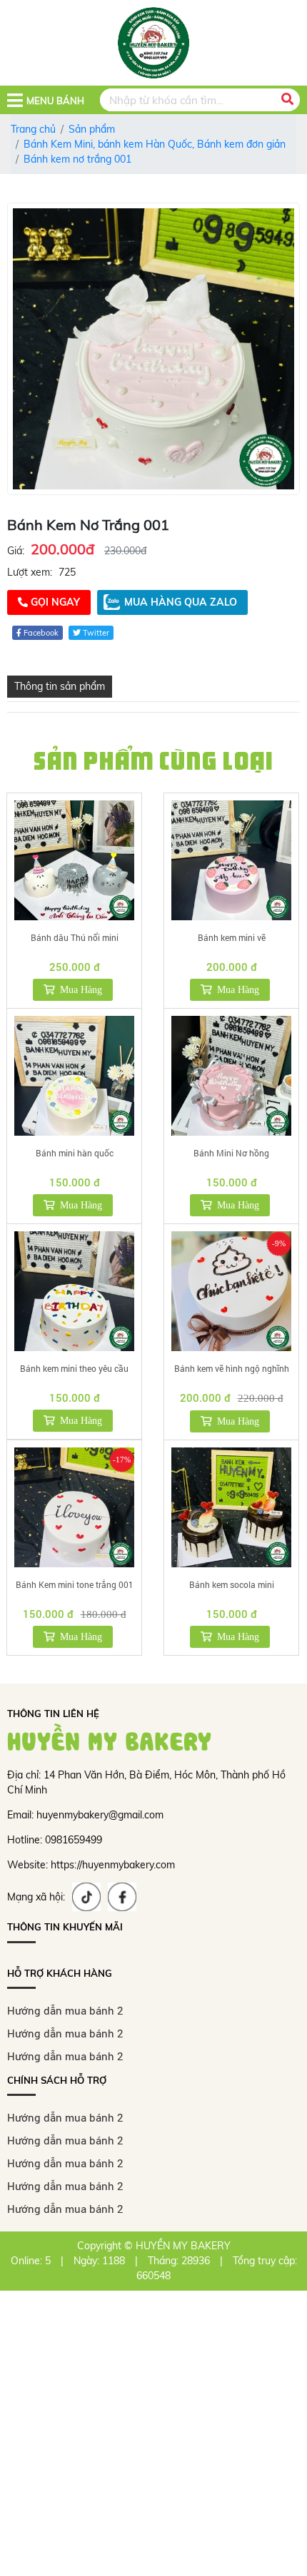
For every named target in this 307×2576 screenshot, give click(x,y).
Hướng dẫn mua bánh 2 (65, 2010)
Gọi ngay (54, 602)
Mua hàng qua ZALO (181, 602)
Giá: (16, 551)
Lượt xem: (30, 572)
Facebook (40, 633)
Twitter (95, 633)
